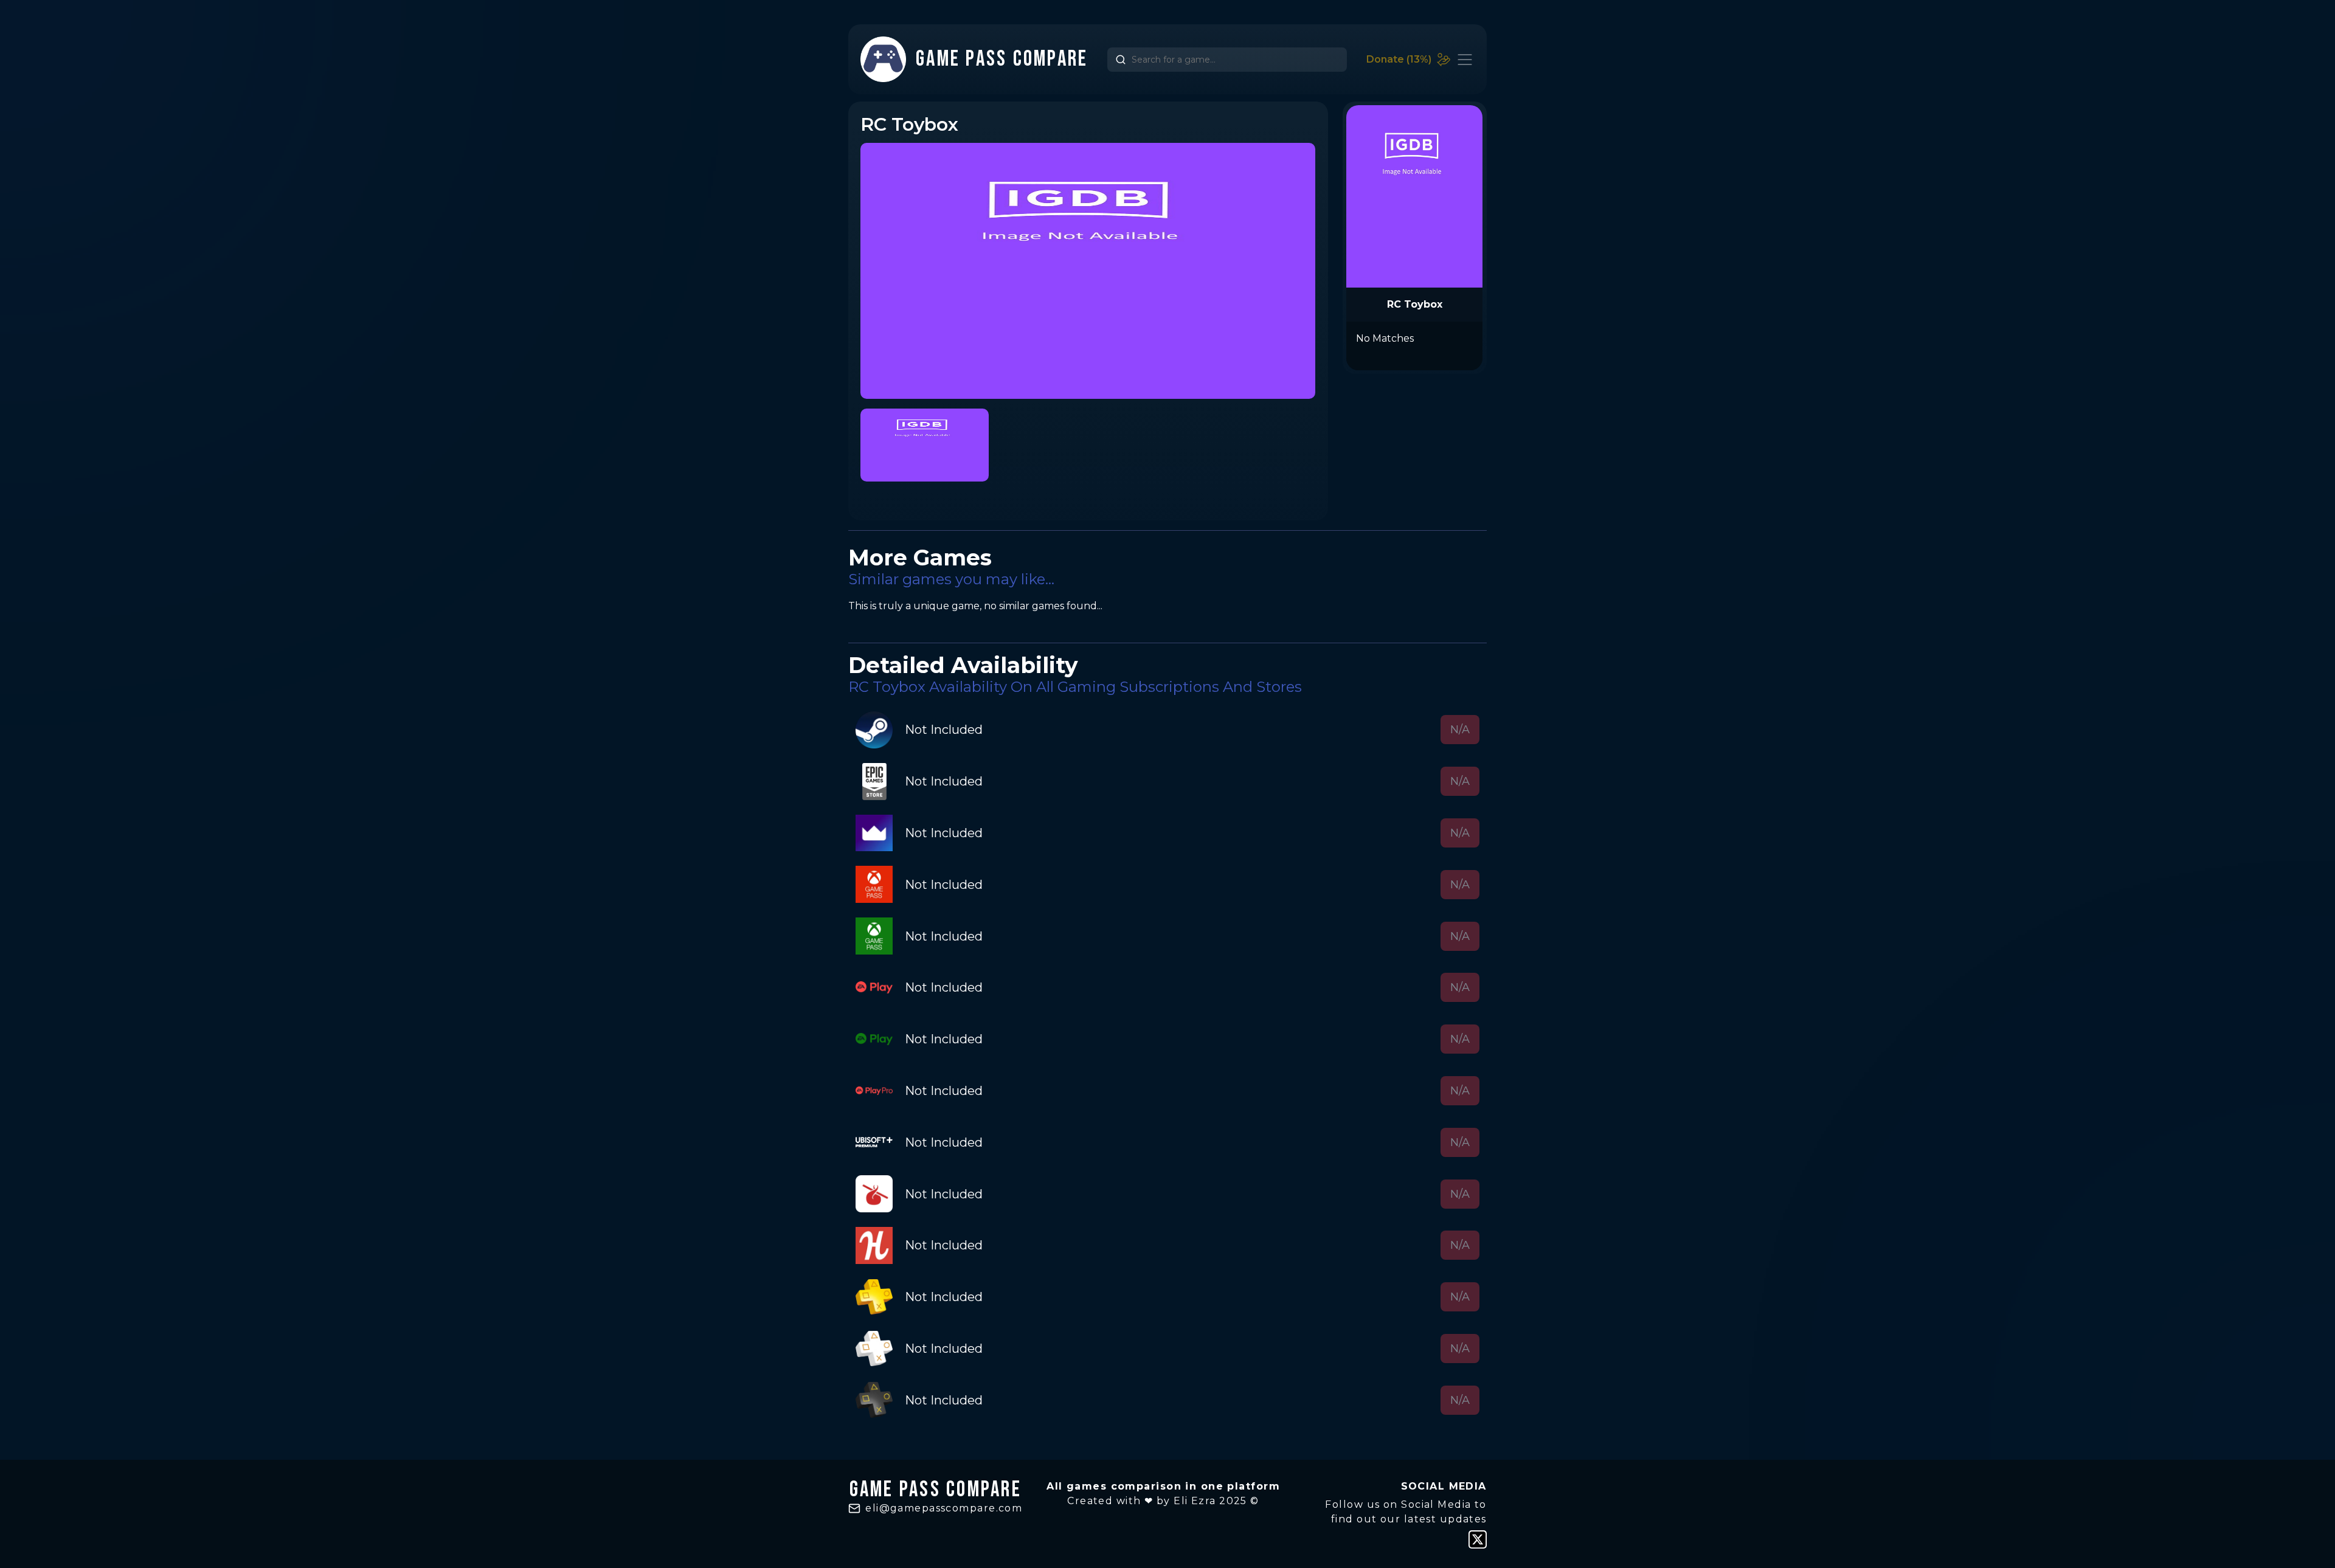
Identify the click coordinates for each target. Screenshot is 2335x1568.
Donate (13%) (1399, 59)
